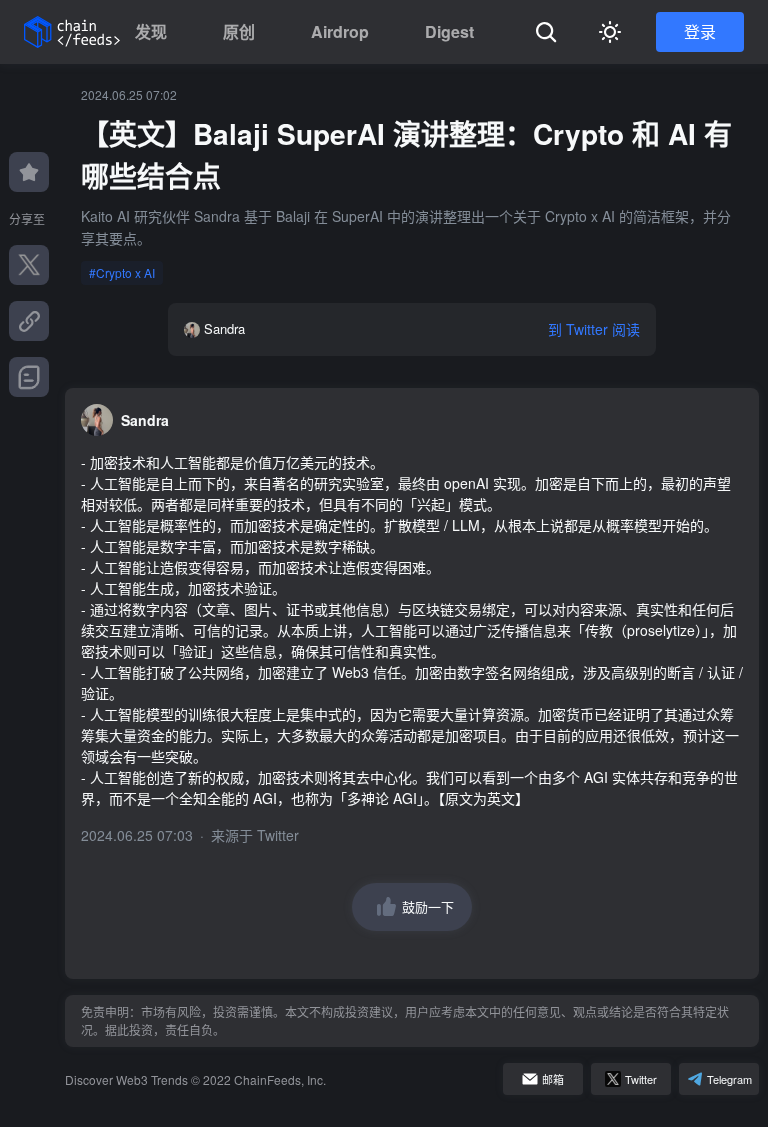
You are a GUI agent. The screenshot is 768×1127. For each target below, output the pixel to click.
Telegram (729, 1079)
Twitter (278, 835)
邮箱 (553, 1079)
